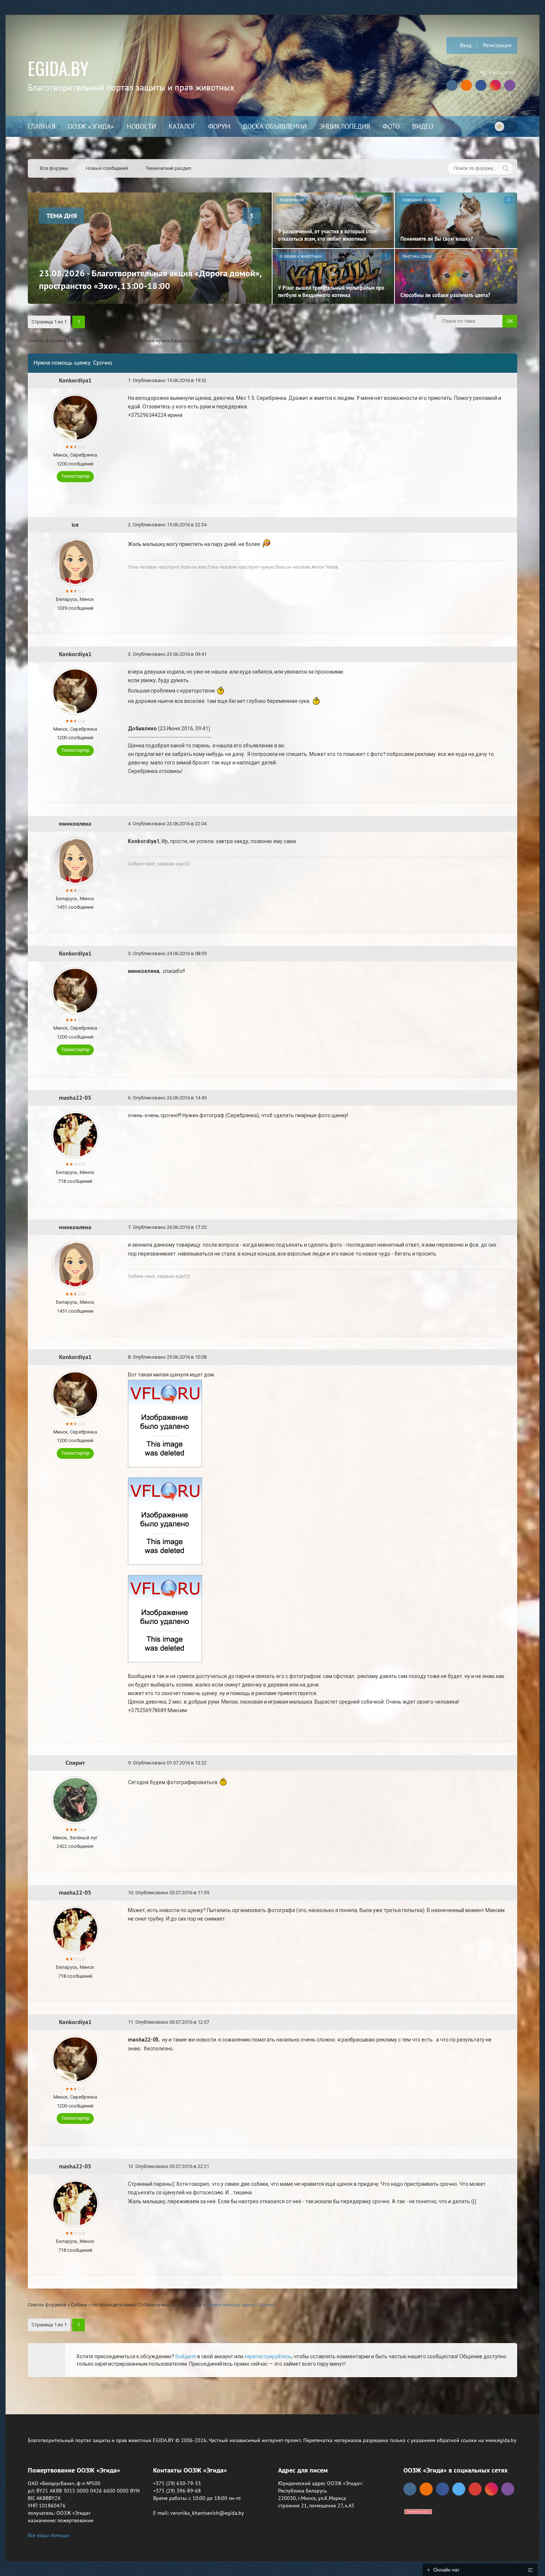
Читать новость (273, 1368)
